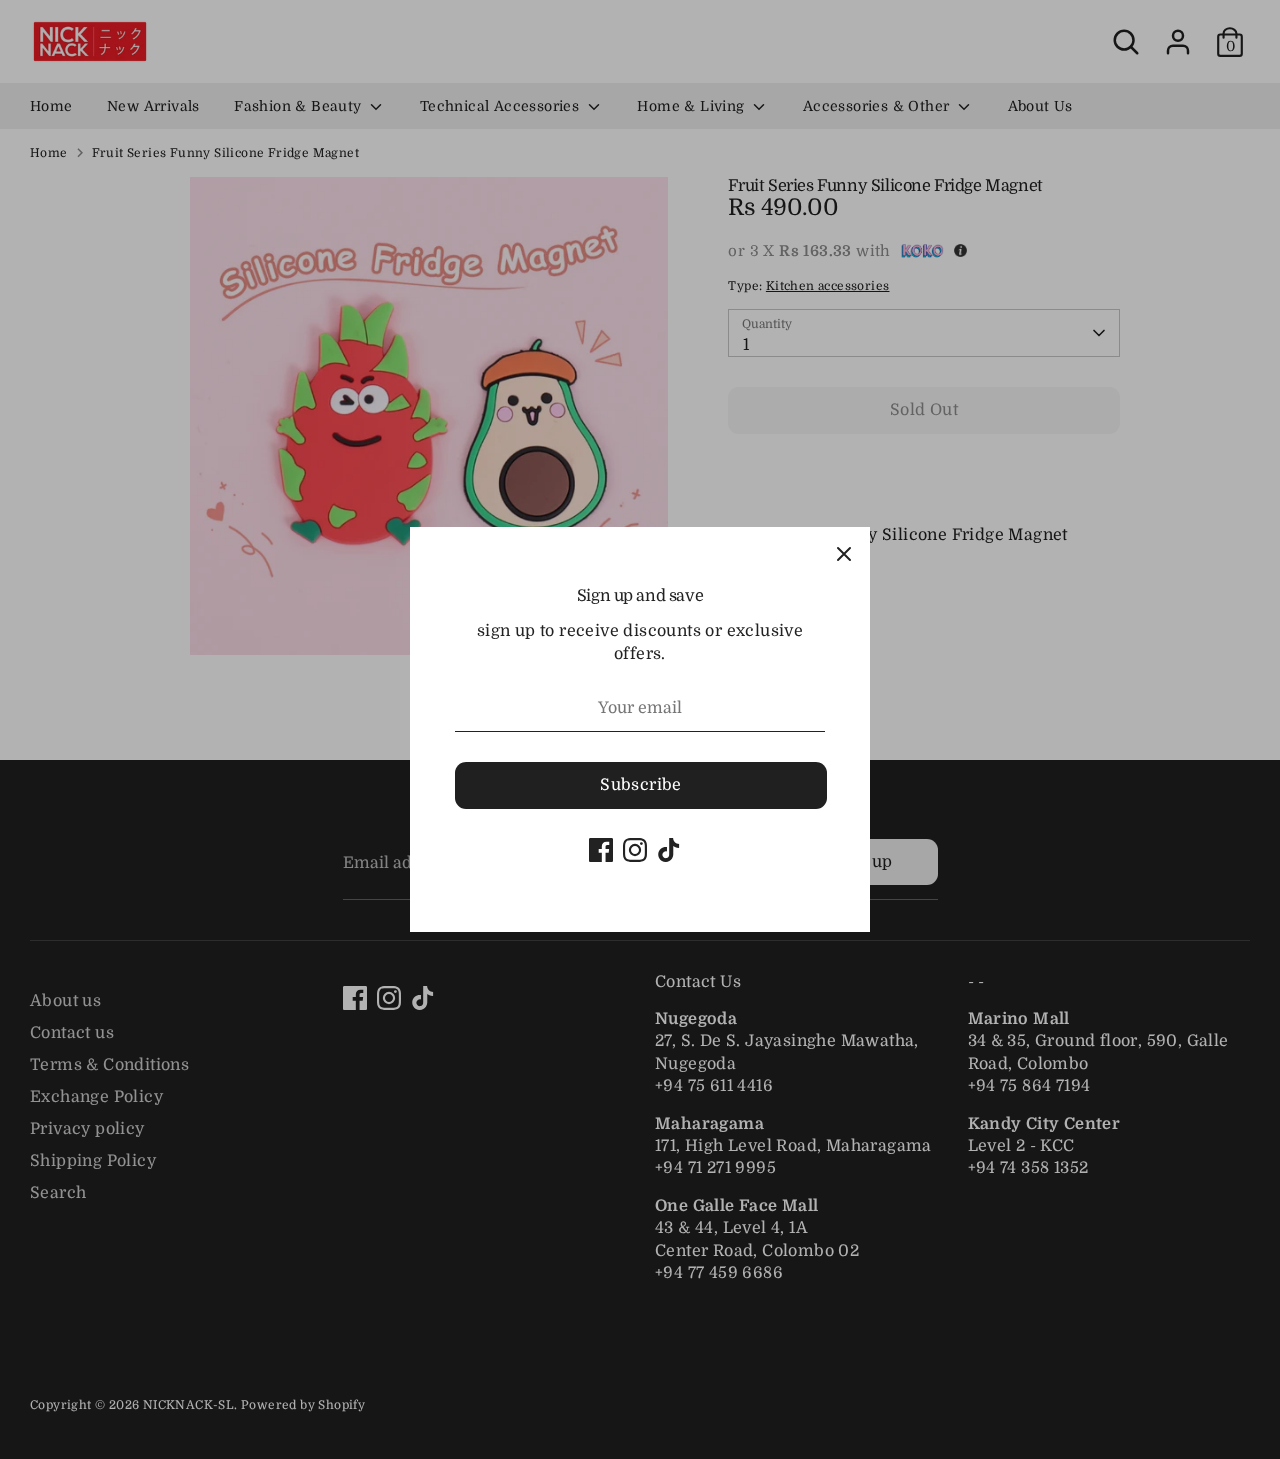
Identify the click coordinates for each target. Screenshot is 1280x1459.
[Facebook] (601, 850)
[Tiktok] (669, 850)
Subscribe (641, 785)
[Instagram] (635, 850)
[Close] (844, 553)
